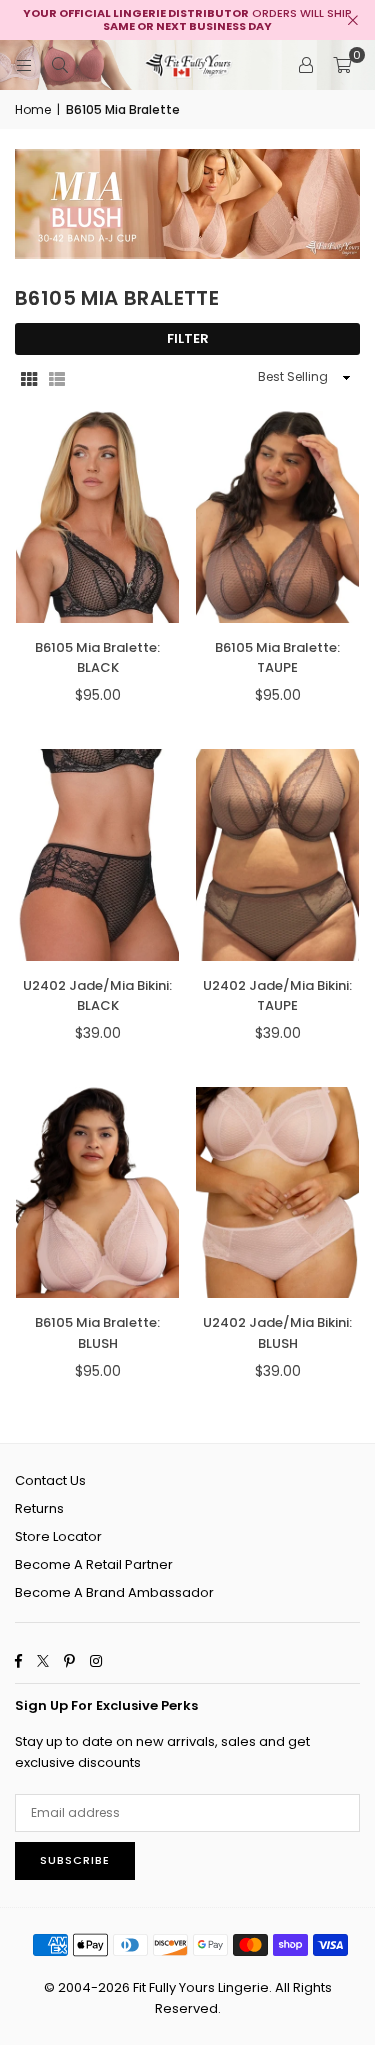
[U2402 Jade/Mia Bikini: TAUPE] (277, 855)
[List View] (57, 377)
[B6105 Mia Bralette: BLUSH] (97, 1193)
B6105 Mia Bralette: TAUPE (277, 658)
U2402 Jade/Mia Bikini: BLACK (97, 996)
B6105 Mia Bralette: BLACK (97, 658)
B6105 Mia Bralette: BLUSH (97, 1333)
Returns (39, 1508)
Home (33, 109)
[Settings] (306, 65)
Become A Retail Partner (94, 1564)
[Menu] (24, 64)
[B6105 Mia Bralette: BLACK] (97, 517)
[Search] (60, 64)
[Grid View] (29, 377)
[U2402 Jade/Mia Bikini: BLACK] (97, 855)
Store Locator (58, 1536)
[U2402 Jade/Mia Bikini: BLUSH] (277, 1193)
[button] (342, 65)
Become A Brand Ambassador (114, 1592)
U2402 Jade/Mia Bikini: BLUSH (277, 1333)
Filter (188, 338)
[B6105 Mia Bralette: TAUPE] (277, 517)
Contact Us (50, 1480)
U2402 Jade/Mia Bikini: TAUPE (277, 996)
